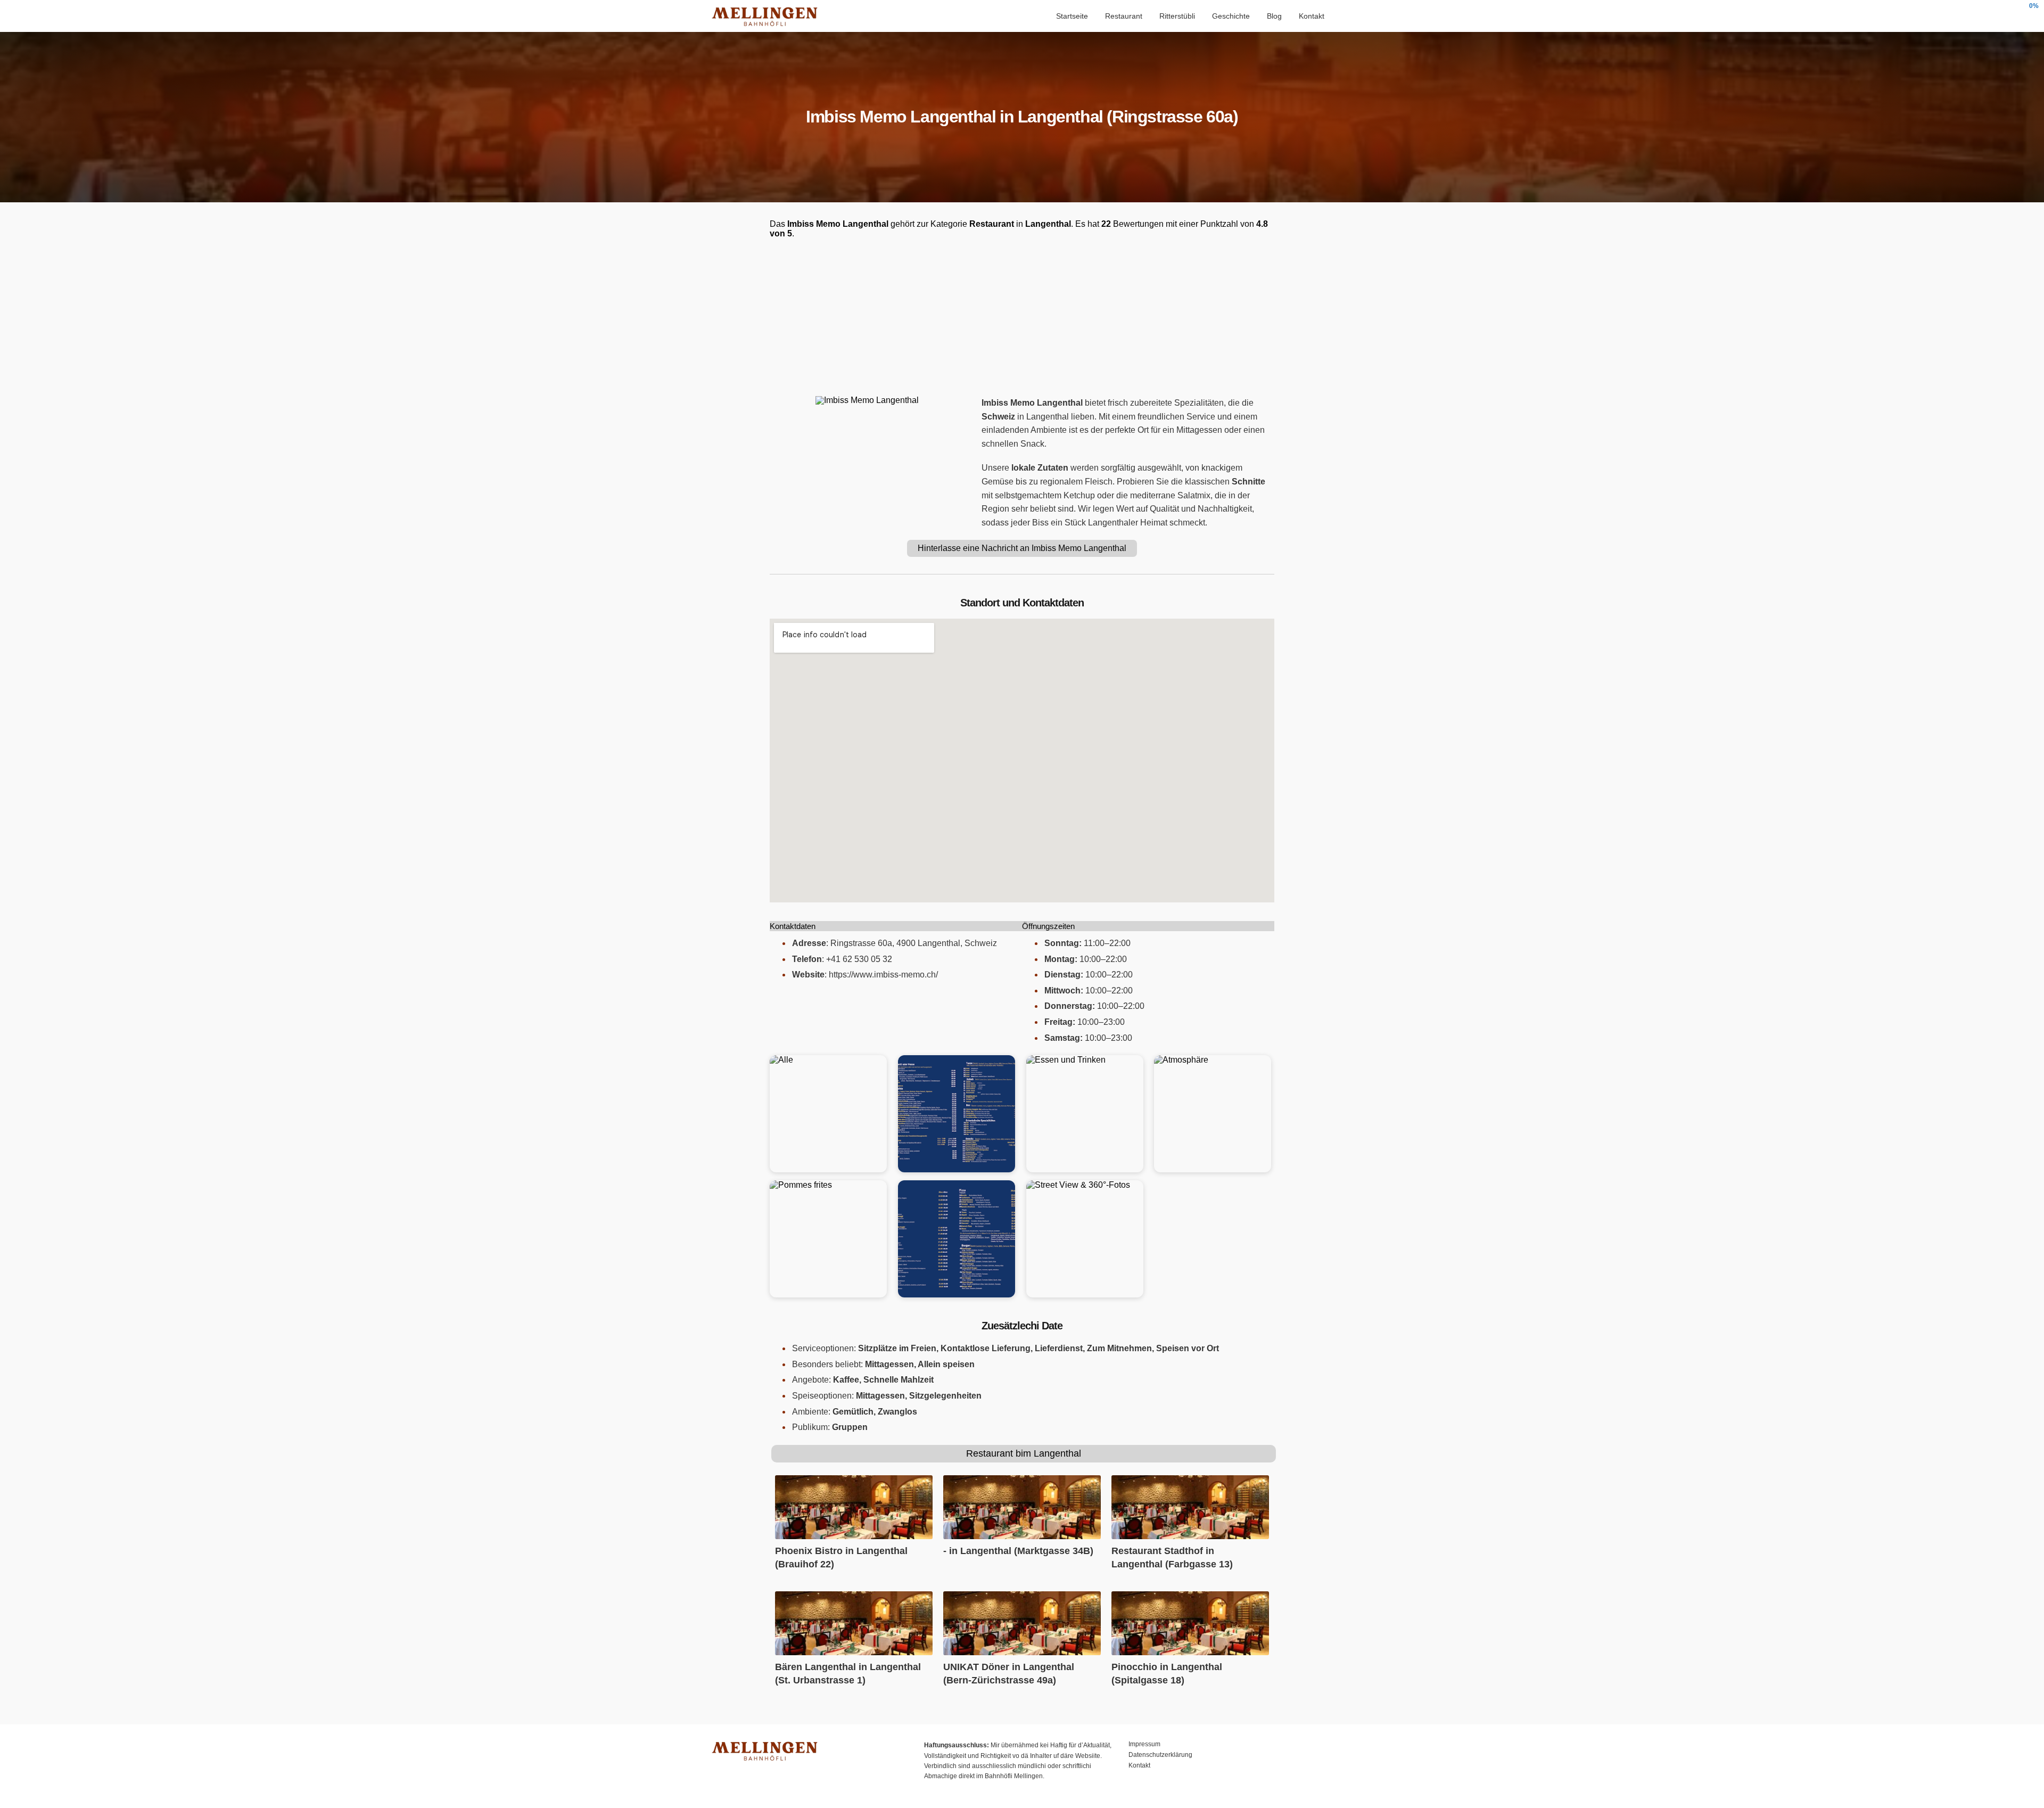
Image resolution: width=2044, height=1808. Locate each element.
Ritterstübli (1177, 16)
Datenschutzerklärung (1160, 1755)
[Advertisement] (1022, 317)
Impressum (1144, 1744)
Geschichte (1231, 16)
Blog (1274, 16)
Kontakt (1312, 16)
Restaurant (1124, 16)
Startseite (1072, 16)
